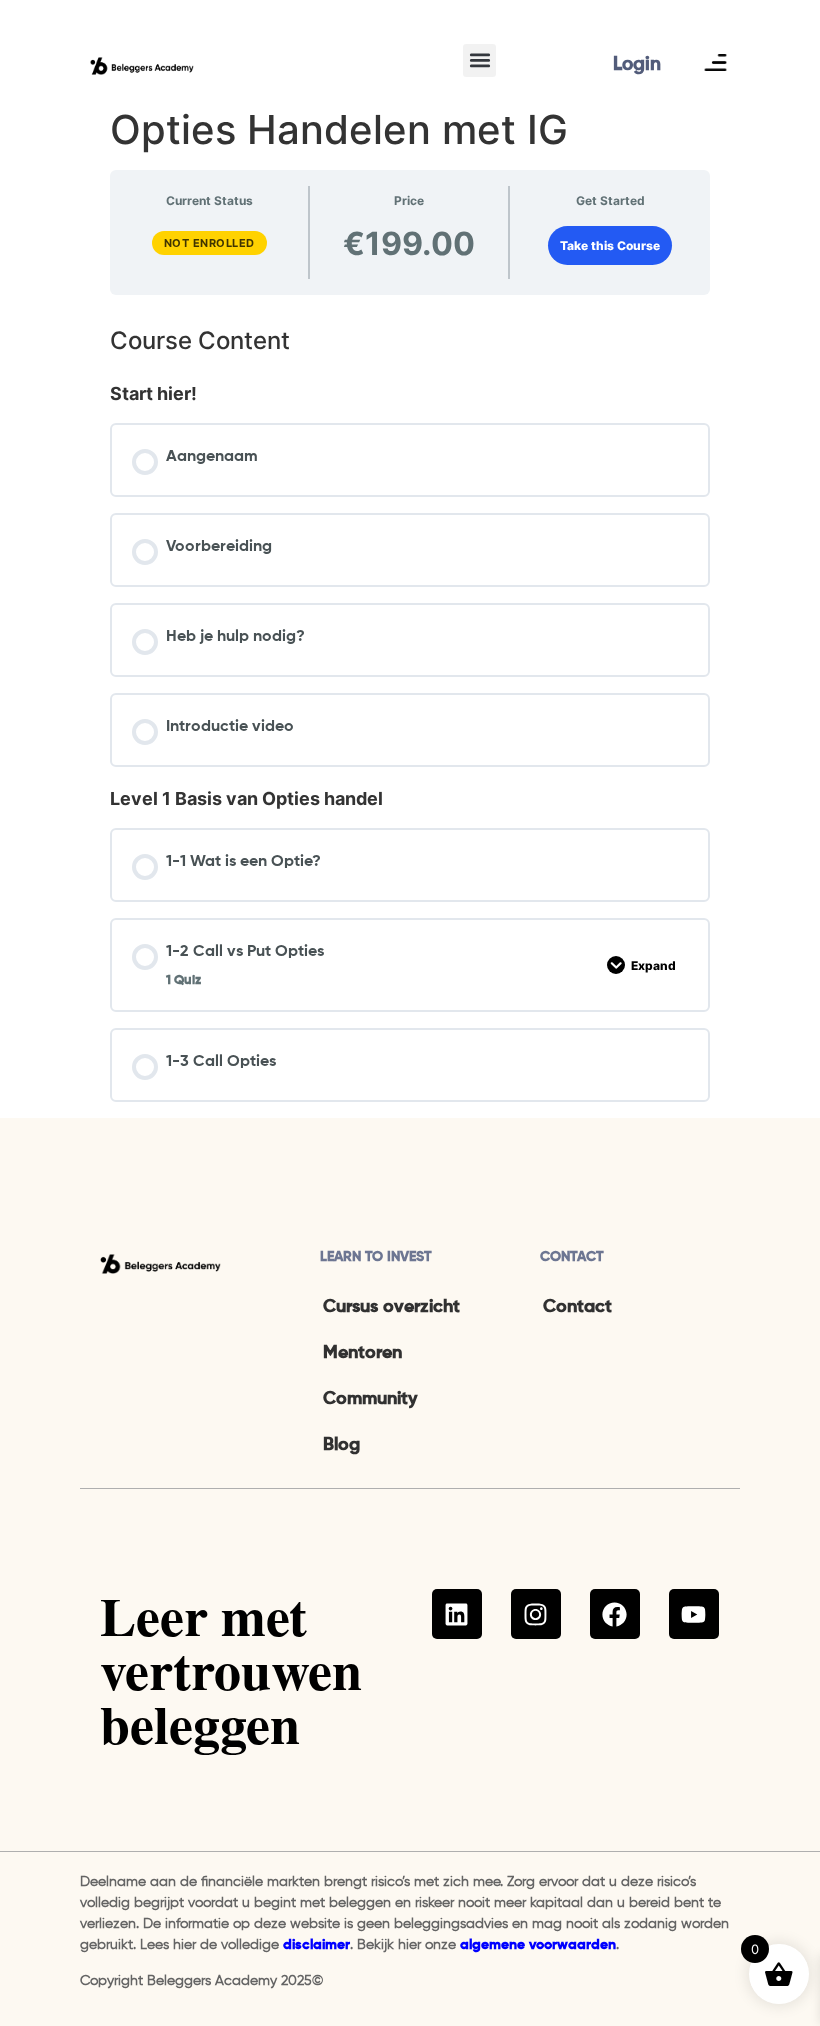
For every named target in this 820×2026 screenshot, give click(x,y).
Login (637, 64)
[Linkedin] (457, 1614)
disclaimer (316, 1945)
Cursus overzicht (391, 1307)
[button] (479, 60)
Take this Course (610, 245)
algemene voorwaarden (538, 1945)
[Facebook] (615, 1614)
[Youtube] (694, 1614)
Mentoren (362, 1353)
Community (370, 1399)
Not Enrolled (209, 243)
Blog (341, 1445)
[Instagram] (536, 1614)
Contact (577, 1307)
